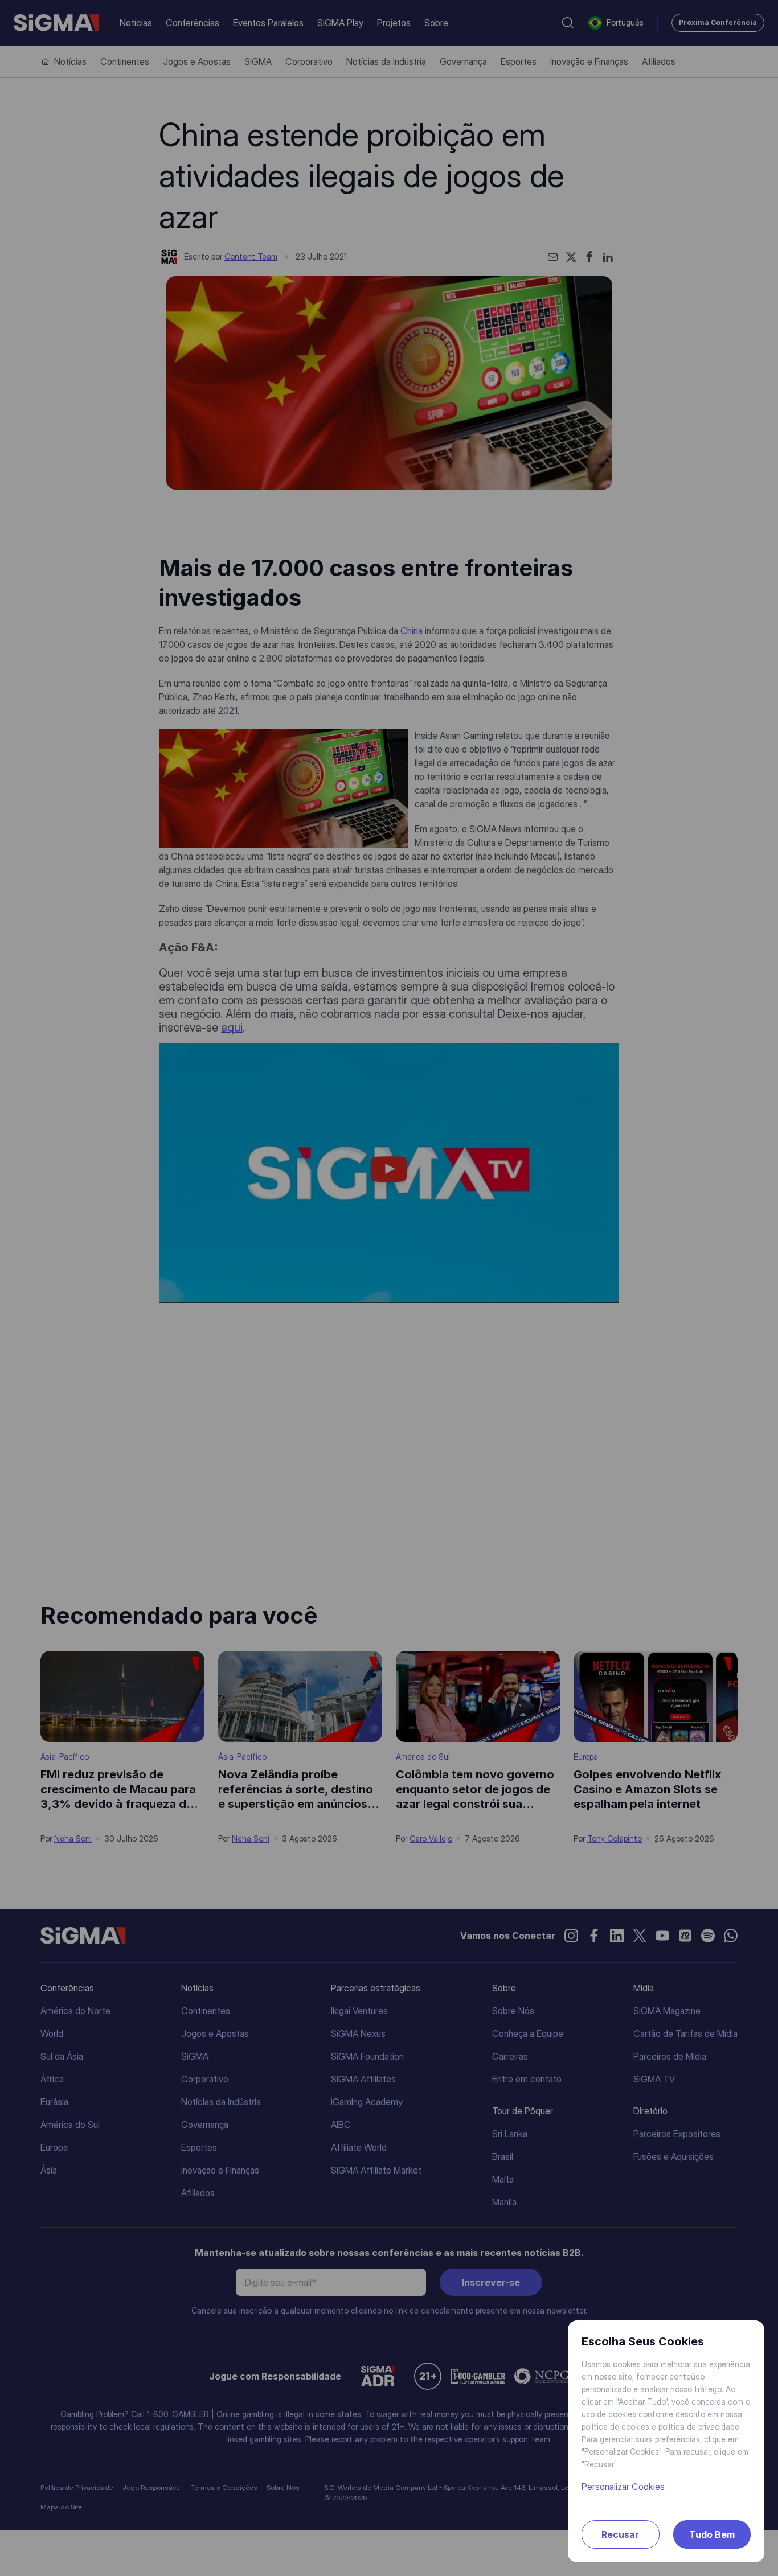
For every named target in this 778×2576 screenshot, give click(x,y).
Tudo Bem (712, 2534)
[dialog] (389, 1288)
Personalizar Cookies (623, 2487)
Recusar (620, 2534)
